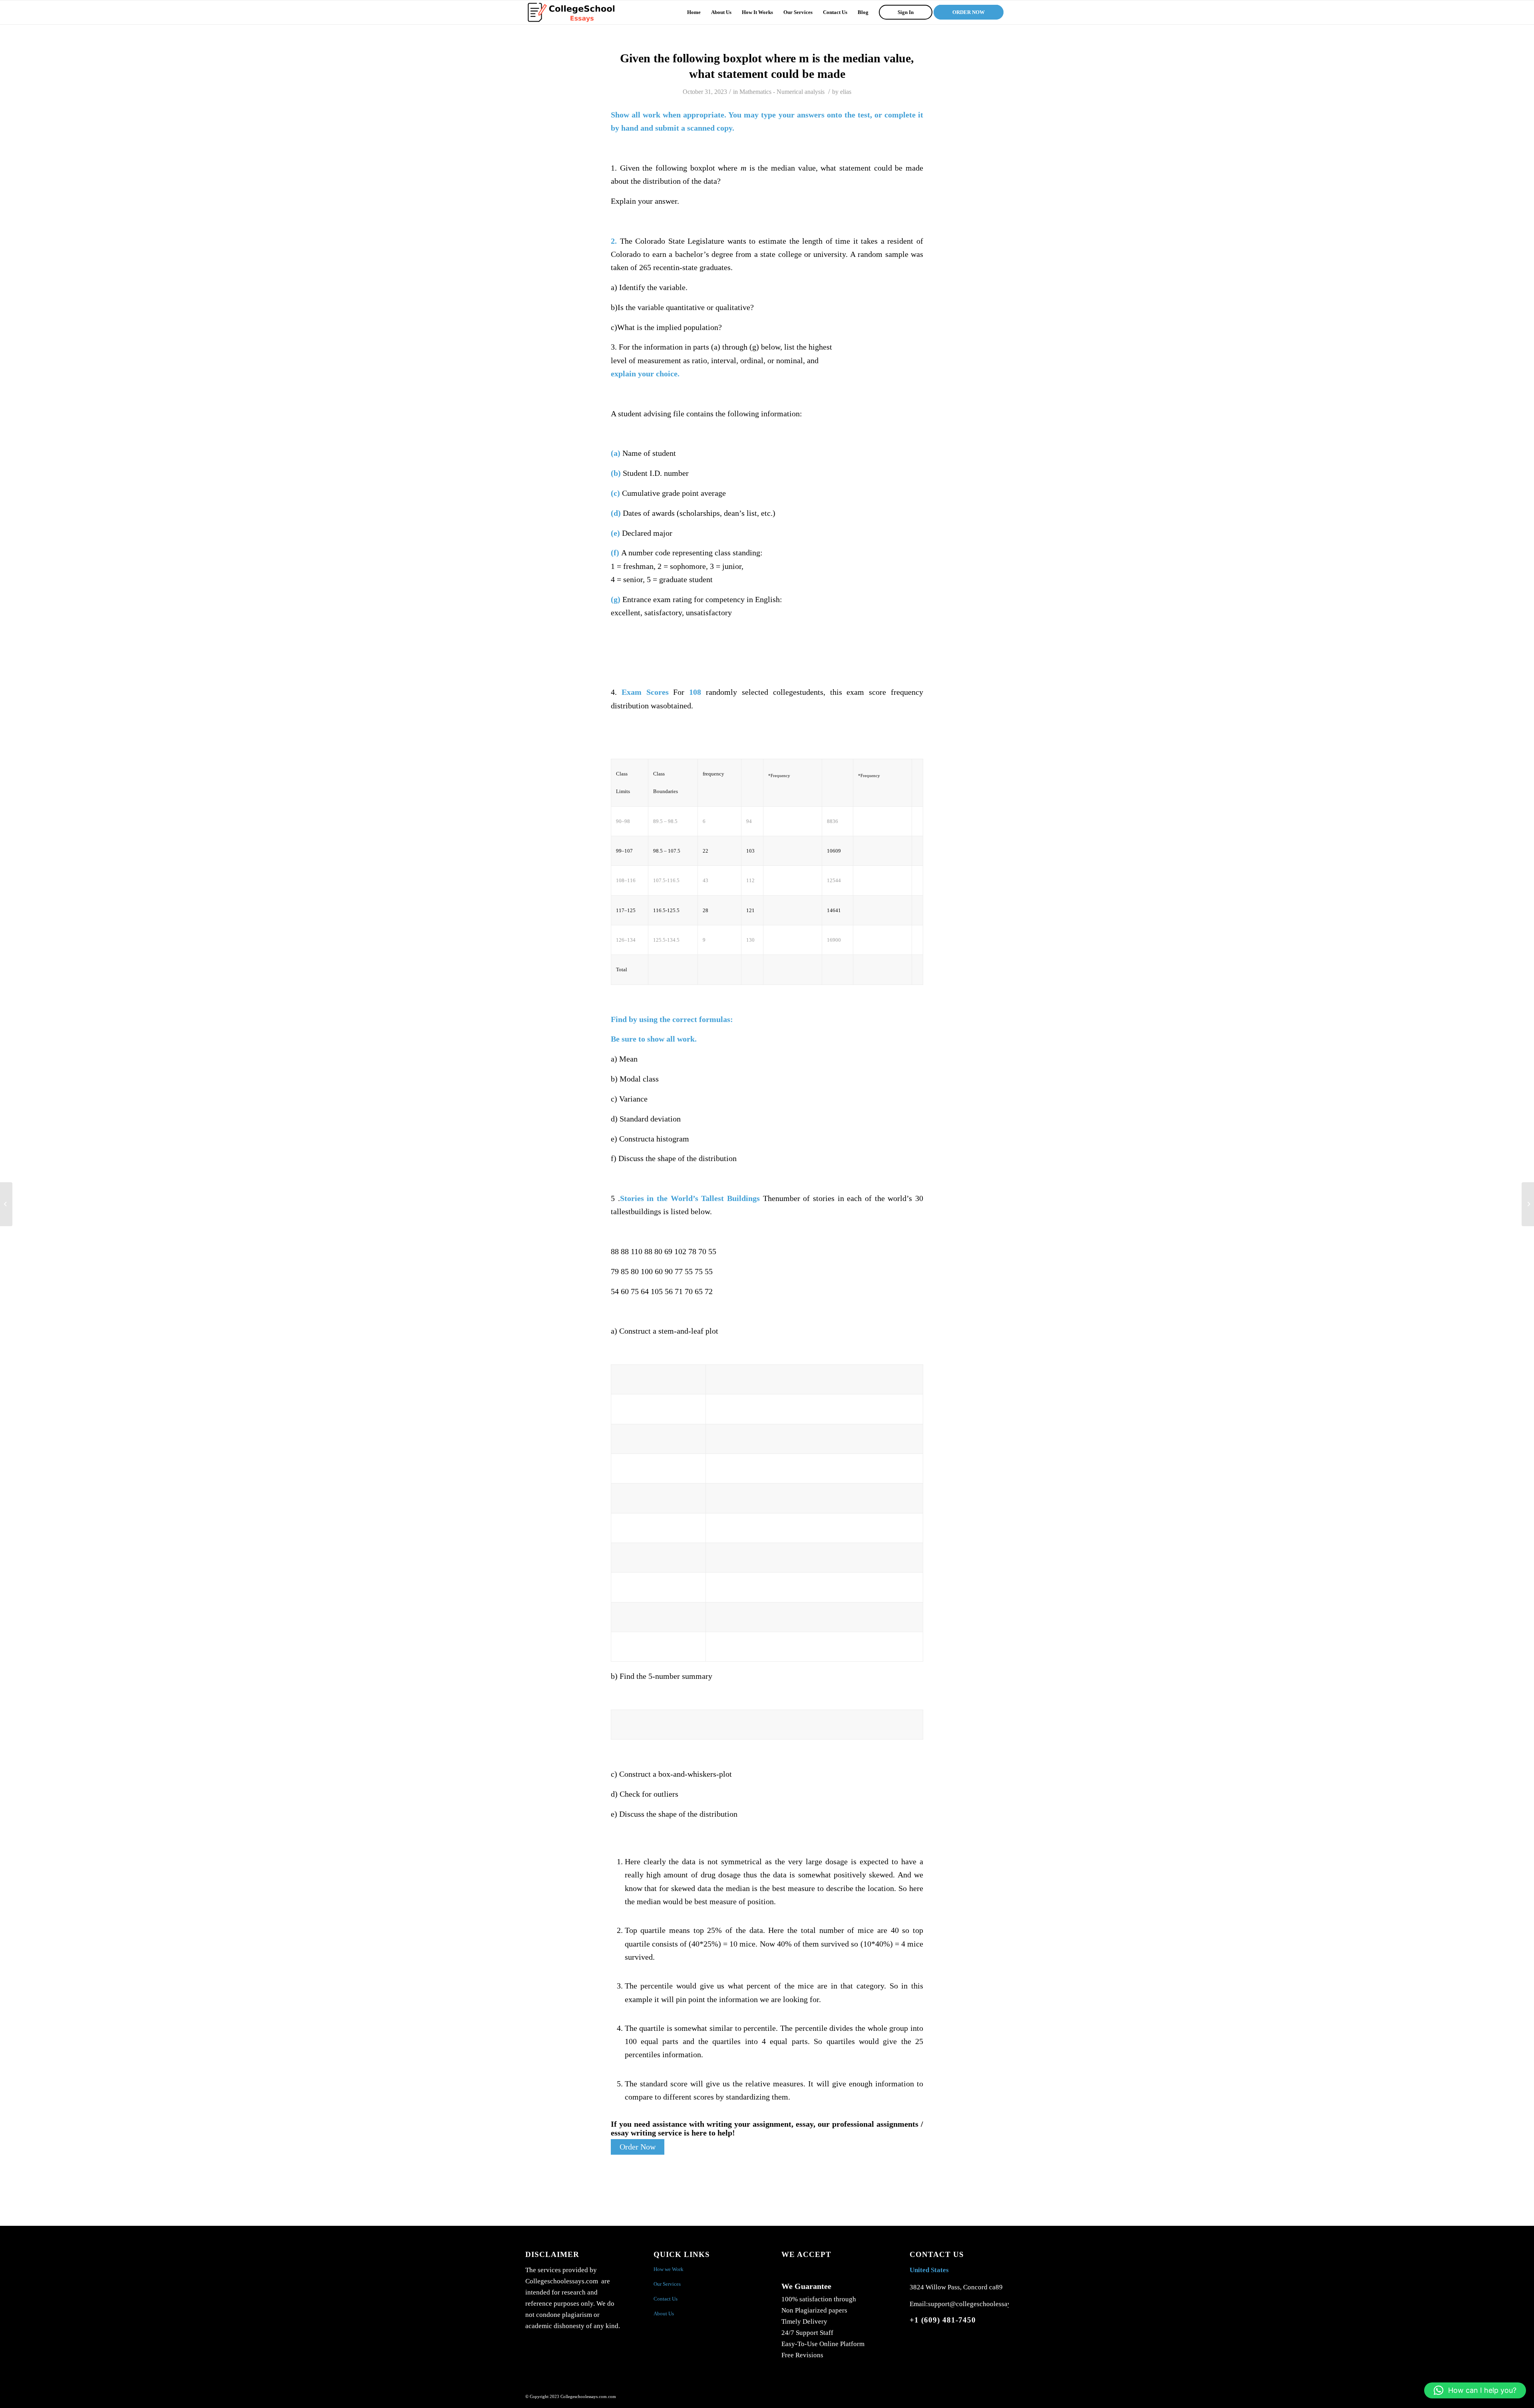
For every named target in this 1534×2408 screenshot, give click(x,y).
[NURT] (6, 1204)
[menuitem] (694, 12)
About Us (664, 2314)
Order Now (638, 2147)
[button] (1475, 2390)
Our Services (667, 2284)
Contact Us (666, 2299)
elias (846, 92)
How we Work (669, 2269)
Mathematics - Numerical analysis (782, 92)
